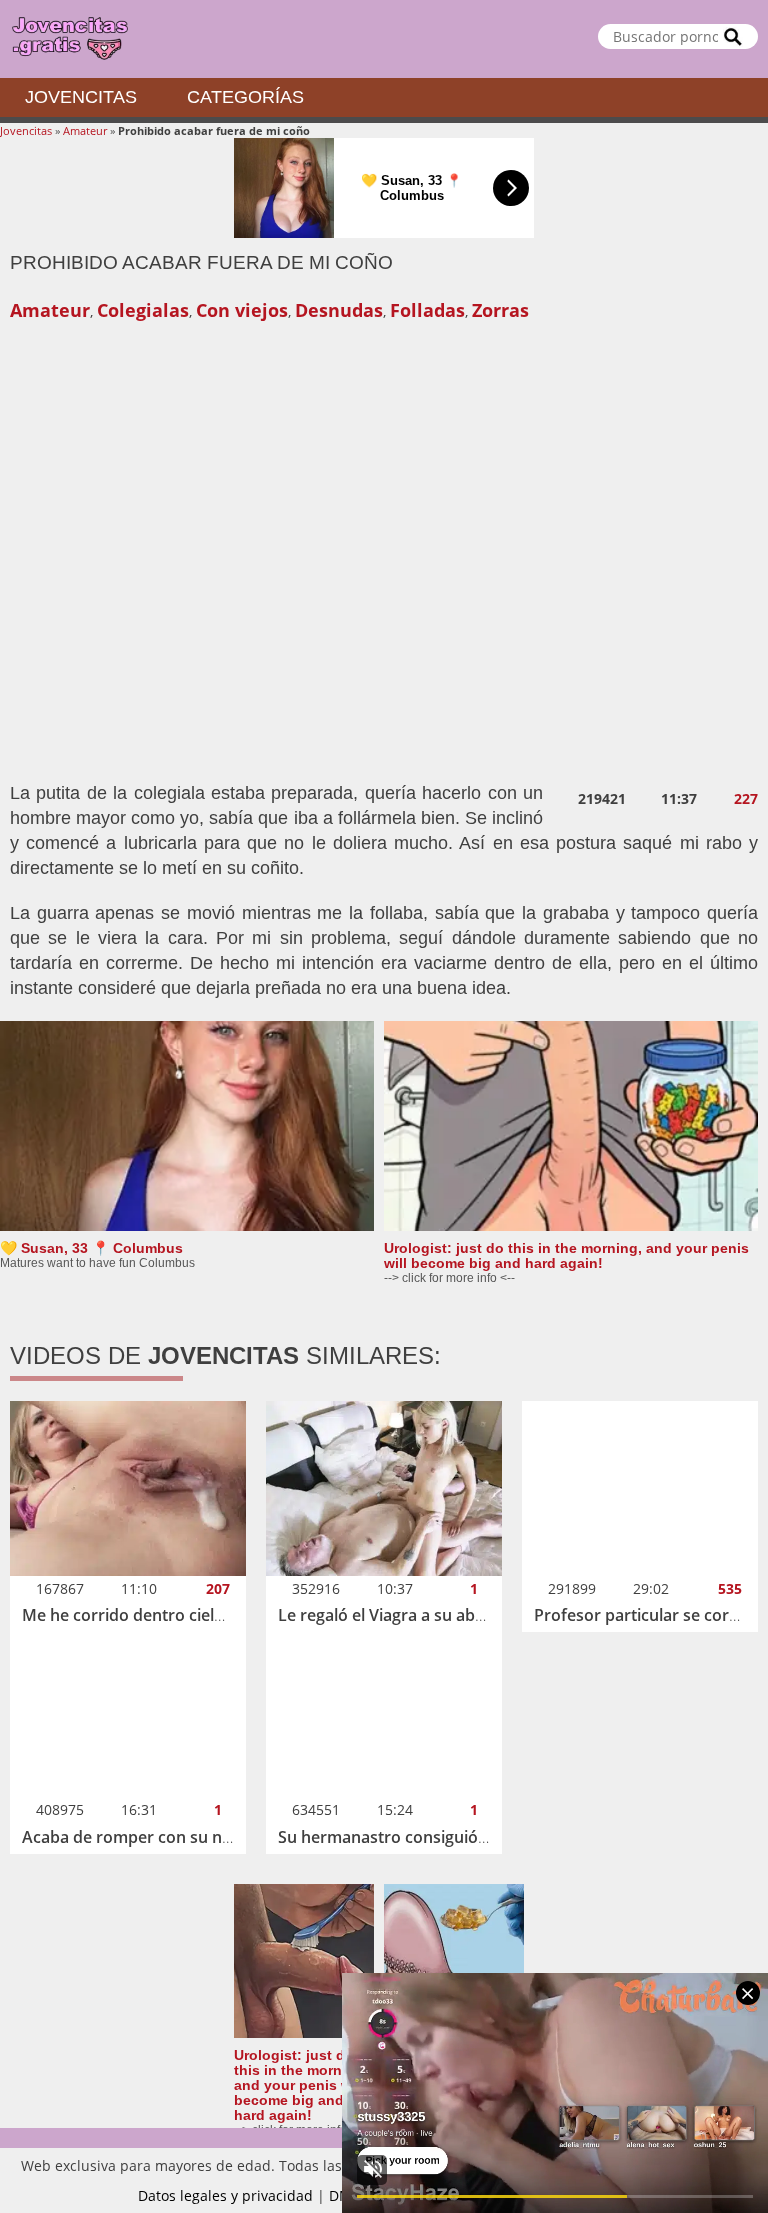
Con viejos (242, 310)
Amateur (85, 130)
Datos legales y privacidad (225, 2195)
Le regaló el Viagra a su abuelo (393, 1615)
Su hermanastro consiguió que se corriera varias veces (486, 1837)
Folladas (427, 310)
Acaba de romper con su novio (138, 1837)
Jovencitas (81, 97)
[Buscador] (733, 36)
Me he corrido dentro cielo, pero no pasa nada (198, 1615)
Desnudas (339, 310)
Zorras (500, 310)
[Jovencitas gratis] (384, 39)
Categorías (245, 97)
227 (746, 799)
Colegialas (143, 310)
